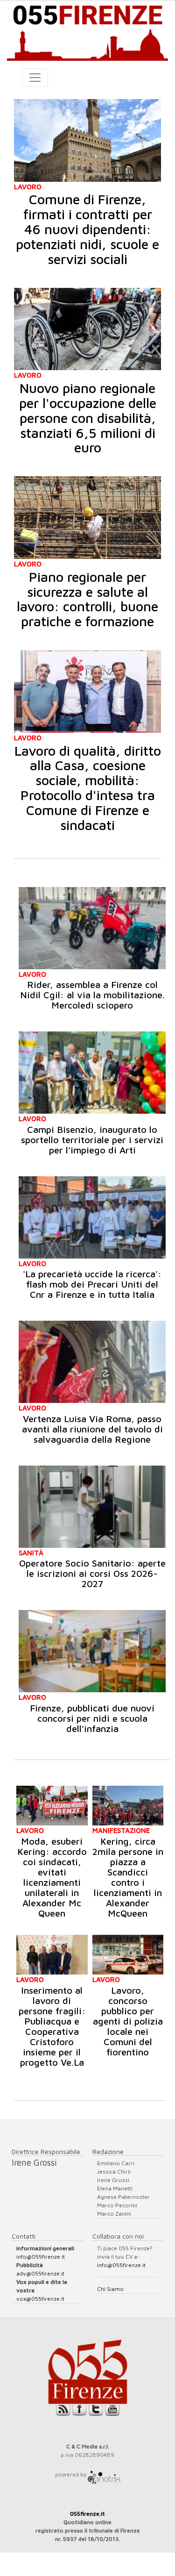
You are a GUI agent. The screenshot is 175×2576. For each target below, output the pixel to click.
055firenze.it (87, 2514)
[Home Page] (87, 31)
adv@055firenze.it (40, 2273)
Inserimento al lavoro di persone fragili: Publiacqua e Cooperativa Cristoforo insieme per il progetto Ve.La (52, 2026)
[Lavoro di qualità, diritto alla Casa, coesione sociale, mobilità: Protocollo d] (87, 691)
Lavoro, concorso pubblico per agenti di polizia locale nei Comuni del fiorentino (128, 2021)
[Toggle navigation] (35, 78)
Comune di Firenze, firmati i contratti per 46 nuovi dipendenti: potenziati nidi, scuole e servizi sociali (87, 229)
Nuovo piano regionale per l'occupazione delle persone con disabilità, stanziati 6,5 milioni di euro (88, 418)
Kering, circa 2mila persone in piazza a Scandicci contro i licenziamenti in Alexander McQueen (128, 1877)
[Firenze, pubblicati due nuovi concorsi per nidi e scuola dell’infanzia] (92, 1651)
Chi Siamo (110, 2289)
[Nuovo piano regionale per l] (87, 329)
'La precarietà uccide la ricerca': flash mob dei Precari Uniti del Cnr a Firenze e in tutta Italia (92, 1284)
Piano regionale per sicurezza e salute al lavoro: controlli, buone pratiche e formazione (87, 599)
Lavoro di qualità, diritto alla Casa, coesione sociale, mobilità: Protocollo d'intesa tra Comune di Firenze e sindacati (88, 788)
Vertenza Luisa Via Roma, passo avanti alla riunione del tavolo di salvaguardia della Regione (92, 1429)
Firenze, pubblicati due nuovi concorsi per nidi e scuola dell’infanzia (92, 1718)
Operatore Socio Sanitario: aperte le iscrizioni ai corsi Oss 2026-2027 (92, 1573)
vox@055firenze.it (40, 2299)
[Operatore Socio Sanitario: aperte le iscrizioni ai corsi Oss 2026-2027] (92, 1507)
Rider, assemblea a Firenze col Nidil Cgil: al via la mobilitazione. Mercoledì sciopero (92, 995)
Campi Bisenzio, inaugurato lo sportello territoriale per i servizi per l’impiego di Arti (92, 1140)
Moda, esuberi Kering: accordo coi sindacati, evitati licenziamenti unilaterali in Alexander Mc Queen (52, 1877)
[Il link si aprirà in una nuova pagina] (104, 2474)
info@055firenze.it (41, 2257)
